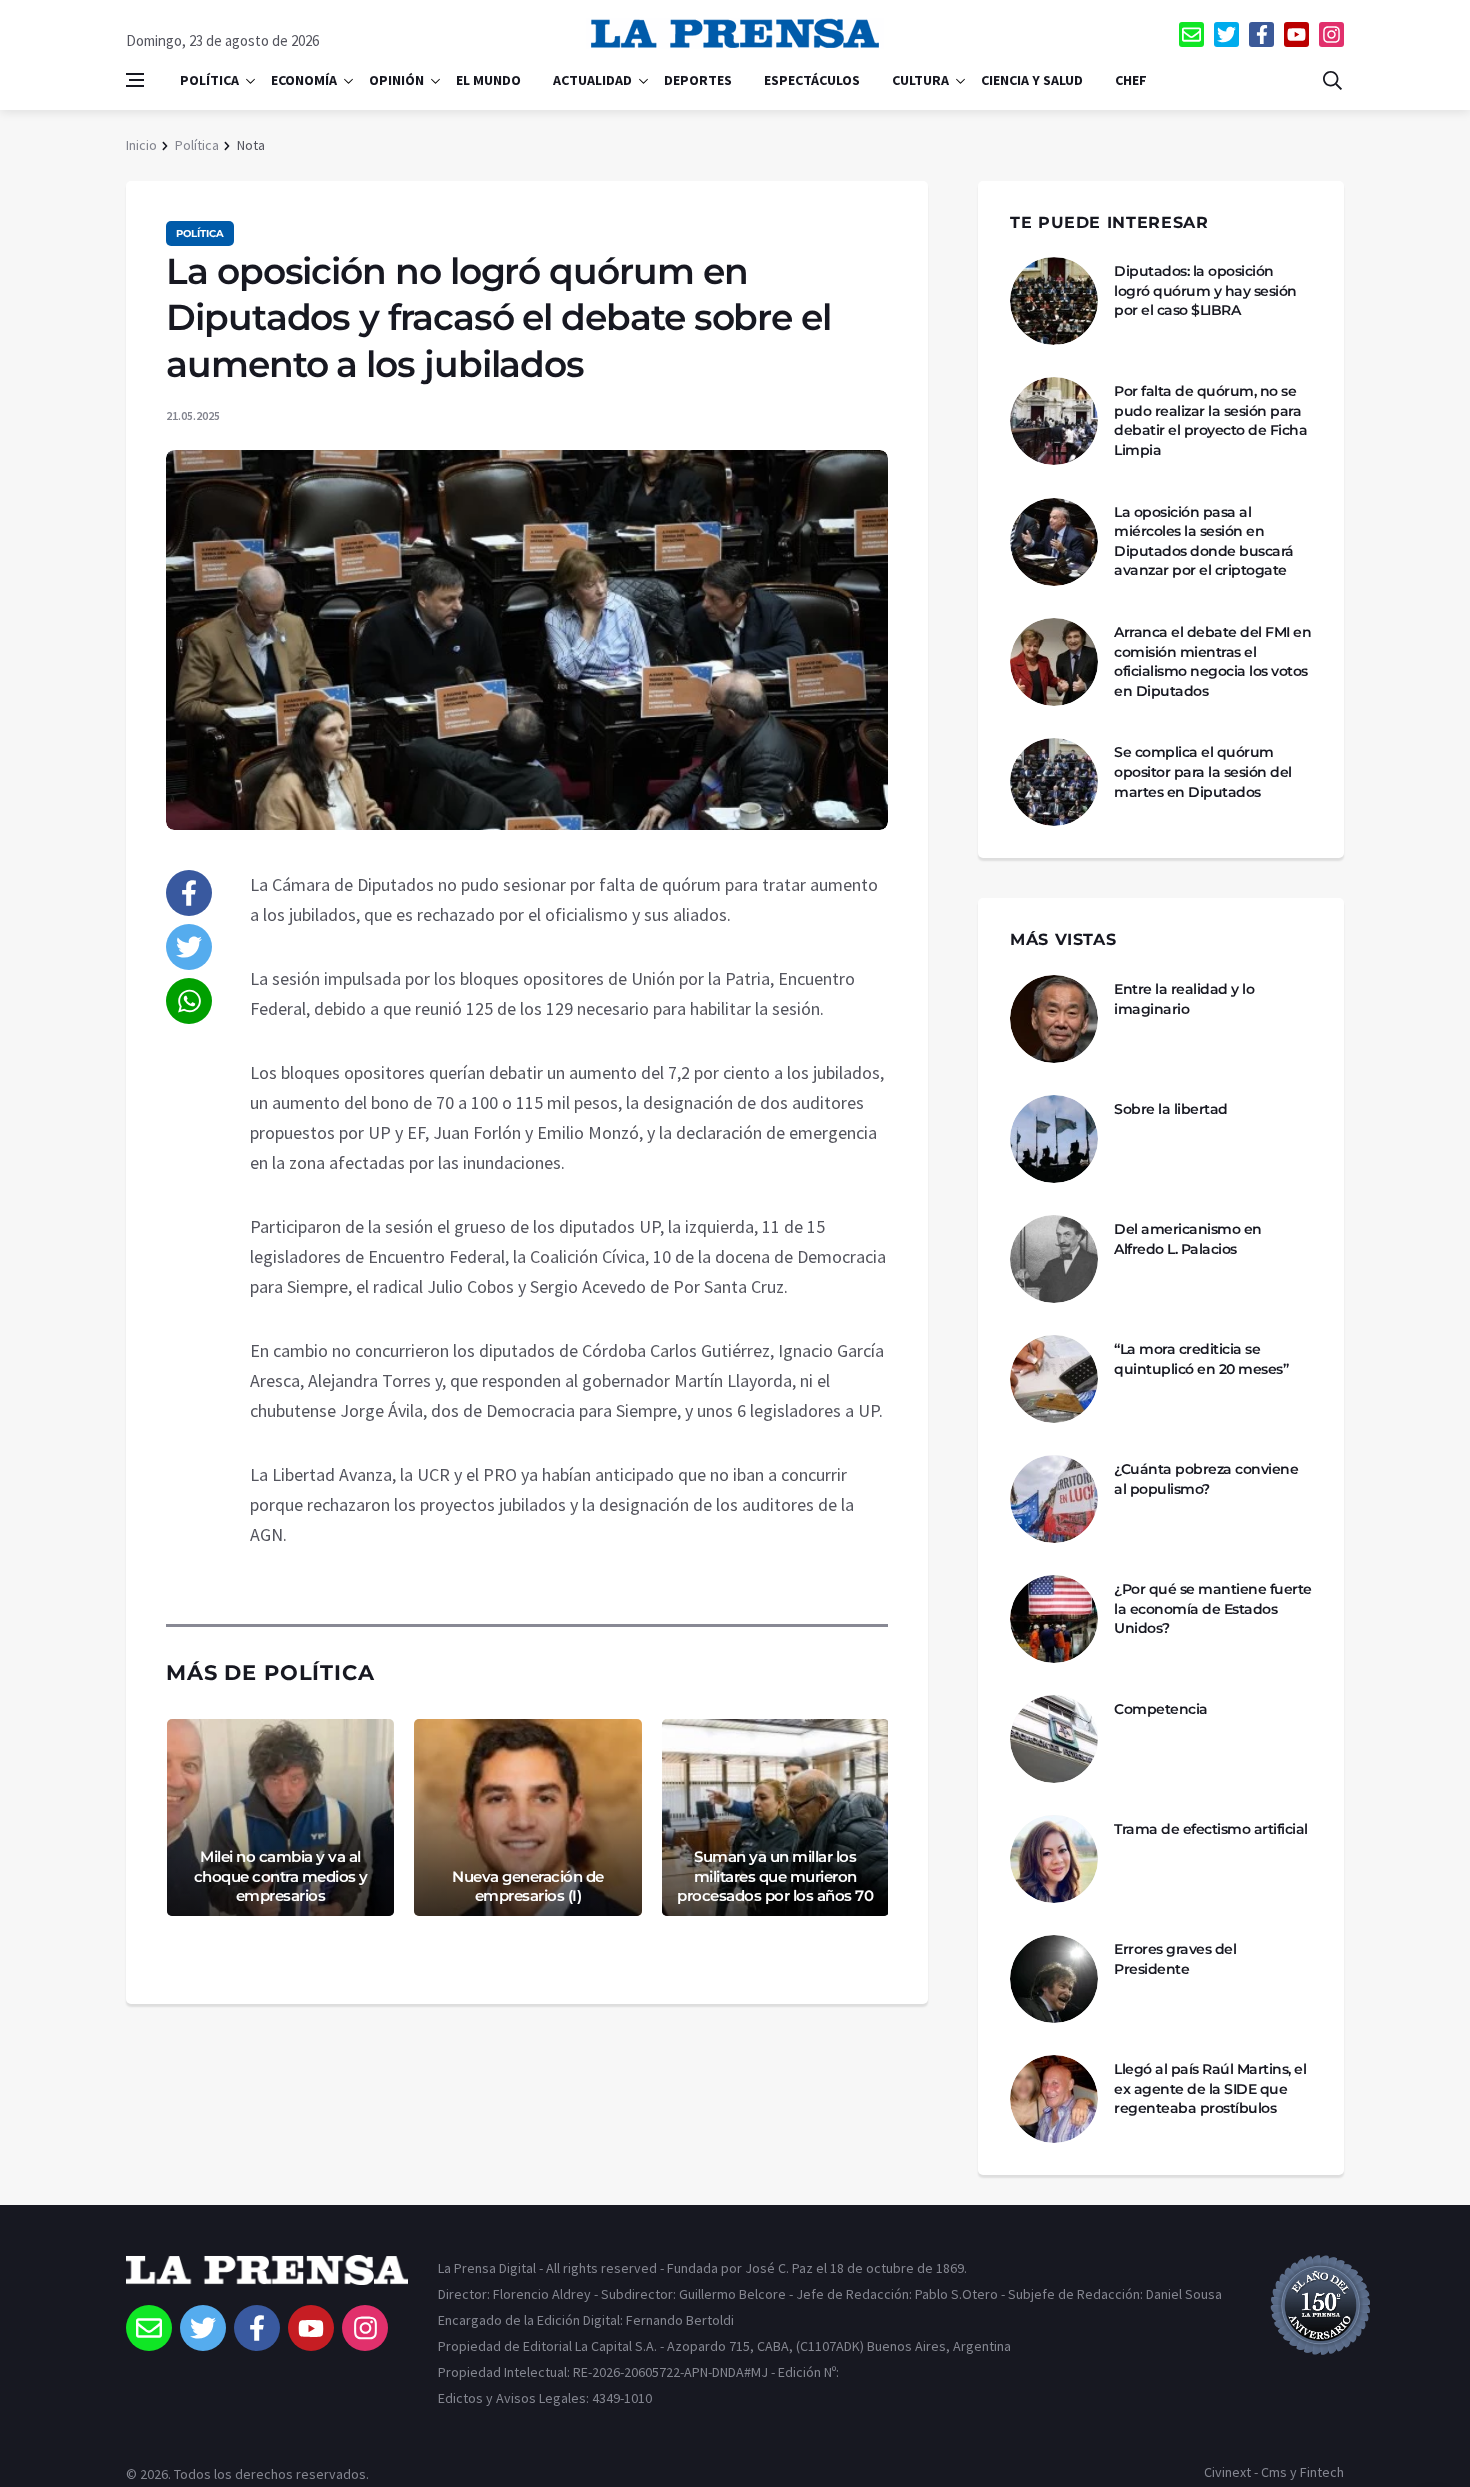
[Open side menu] (135, 80)
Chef (1131, 80)
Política (209, 80)
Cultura (920, 80)
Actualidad (592, 80)
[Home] (267, 2280)
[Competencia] (1054, 1739)
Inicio (141, 145)
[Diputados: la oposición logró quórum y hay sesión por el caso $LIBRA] (1054, 301)
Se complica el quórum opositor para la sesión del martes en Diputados (1203, 771)
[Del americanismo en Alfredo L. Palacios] (1054, 1259)
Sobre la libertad (1171, 1109)
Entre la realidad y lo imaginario (1184, 999)
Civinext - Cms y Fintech (1274, 2472)
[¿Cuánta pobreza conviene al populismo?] (1054, 1499)
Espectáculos (812, 80)
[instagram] (1331, 34)
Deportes (698, 80)
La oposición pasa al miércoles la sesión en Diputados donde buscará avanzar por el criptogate (1204, 541)
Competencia (1161, 1709)
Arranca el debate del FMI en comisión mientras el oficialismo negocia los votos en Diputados (1212, 661)
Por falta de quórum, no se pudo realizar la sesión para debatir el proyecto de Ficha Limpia (1210, 420)
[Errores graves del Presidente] (1054, 1979)
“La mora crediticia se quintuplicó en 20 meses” (1201, 1359)
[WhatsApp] (189, 1001)
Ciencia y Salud (1032, 80)
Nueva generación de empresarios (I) (528, 1886)
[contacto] (1191, 34)
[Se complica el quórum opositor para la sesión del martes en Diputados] (1054, 782)
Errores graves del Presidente (1175, 1959)
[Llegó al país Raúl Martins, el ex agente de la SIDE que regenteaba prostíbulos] (1054, 2099)
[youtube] (1296, 34)
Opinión (396, 80)
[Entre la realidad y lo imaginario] (1054, 1019)
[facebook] (1261, 34)
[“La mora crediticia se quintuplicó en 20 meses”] (1054, 1379)
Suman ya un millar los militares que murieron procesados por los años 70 (775, 1876)
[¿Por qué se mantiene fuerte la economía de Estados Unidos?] (1054, 1619)
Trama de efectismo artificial (1211, 1829)
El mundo (488, 80)
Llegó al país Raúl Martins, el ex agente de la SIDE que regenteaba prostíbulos (1210, 2088)
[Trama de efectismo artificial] (1054, 1859)
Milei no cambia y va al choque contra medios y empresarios (281, 1876)
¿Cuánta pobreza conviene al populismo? (1206, 1479)
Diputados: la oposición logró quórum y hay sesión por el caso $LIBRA (1205, 290)
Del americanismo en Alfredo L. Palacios (1188, 1239)
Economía (304, 80)
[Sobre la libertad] (1054, 1139)
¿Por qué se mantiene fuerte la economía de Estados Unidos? (1213, 1608)
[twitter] (1226, 34)
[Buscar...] (1332, 80)
